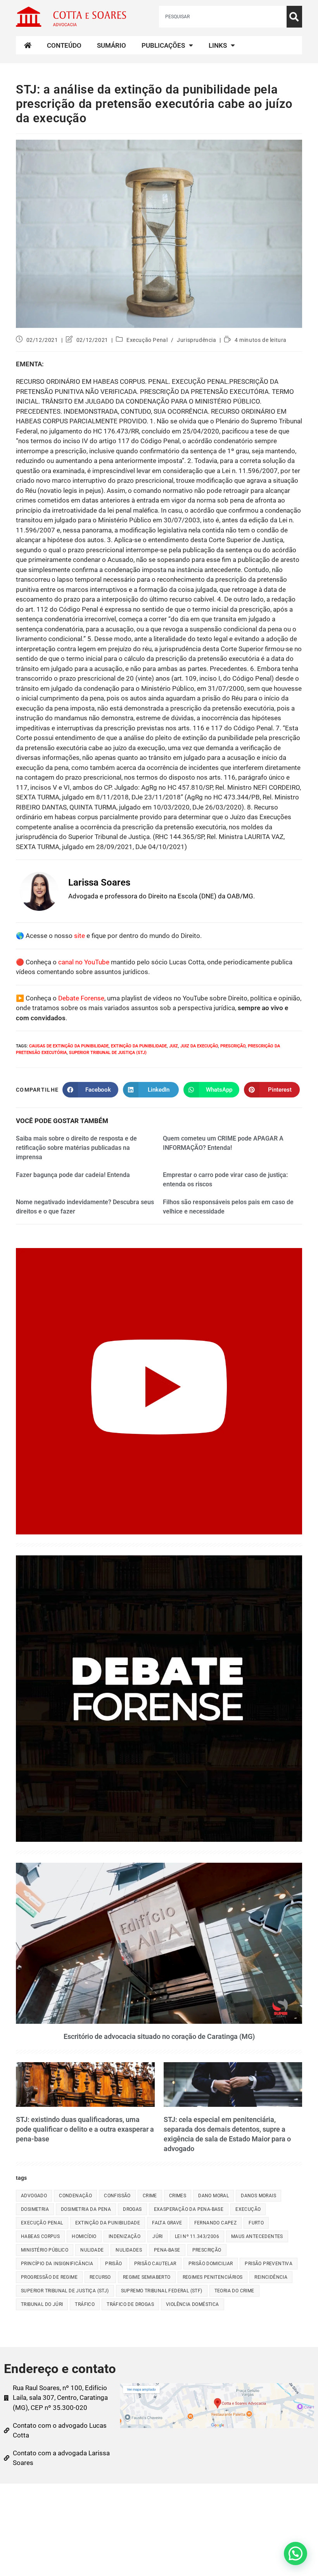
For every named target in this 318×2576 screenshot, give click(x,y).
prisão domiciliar (211, 2264)
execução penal (42, 2223)
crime (150, 2196)
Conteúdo (64, 45)
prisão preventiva (269, 2264)
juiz (174, 1046)
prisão (113, 2264)
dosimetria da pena (86, 2209)
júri (158, 2236)
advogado (34, 2196)
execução (248, 2209)
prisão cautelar (155, 2264)
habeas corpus (40, 2236)
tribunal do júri (42, 2304)
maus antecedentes (257, 2236)
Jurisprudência (196, 340)
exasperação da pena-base (189, 2209)
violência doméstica (193, 2304)
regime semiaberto (147, 2277)
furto (256, 2223)
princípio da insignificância (57, 2264)
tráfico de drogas (130, 2304)
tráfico (85, 2304)
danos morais (258, 2196)
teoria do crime (234, 2291)
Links (218, 45)
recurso (100, 2277)
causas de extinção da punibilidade (69, 1046)
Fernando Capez (216, 2223)
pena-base (167, 2250)
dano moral (213, 2196)
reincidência (271, 2277)
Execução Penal (147, 340)
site (79, 936)
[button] (296, 2553)
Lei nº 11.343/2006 (197, 2236)
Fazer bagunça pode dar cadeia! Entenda (73, 1175)
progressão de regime (49, 2277)
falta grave (167, 2223)
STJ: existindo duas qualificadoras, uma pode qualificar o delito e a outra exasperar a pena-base (85, 2129)
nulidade (92, 2250)
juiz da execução (199, 1046)
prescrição (233, 1046)
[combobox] (223, 17)
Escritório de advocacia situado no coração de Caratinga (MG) (159, 2036)
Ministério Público (45, 2250)
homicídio (84, 2236)
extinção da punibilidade (139, 1046)
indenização (124, 2236)
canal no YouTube (84, 962)
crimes (178, 2196)
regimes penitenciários (213, 2277)
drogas (132, 2209)
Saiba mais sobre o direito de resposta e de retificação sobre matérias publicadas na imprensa (76, 1148)
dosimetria (35, 2209)
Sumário (111, 45)
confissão (117, 2196)
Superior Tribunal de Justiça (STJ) (108, 1053)
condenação (75, 2196)
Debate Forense (81, 998)
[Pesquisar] (294, 17)
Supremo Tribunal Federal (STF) (162, 2291)
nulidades (129, 2250)
